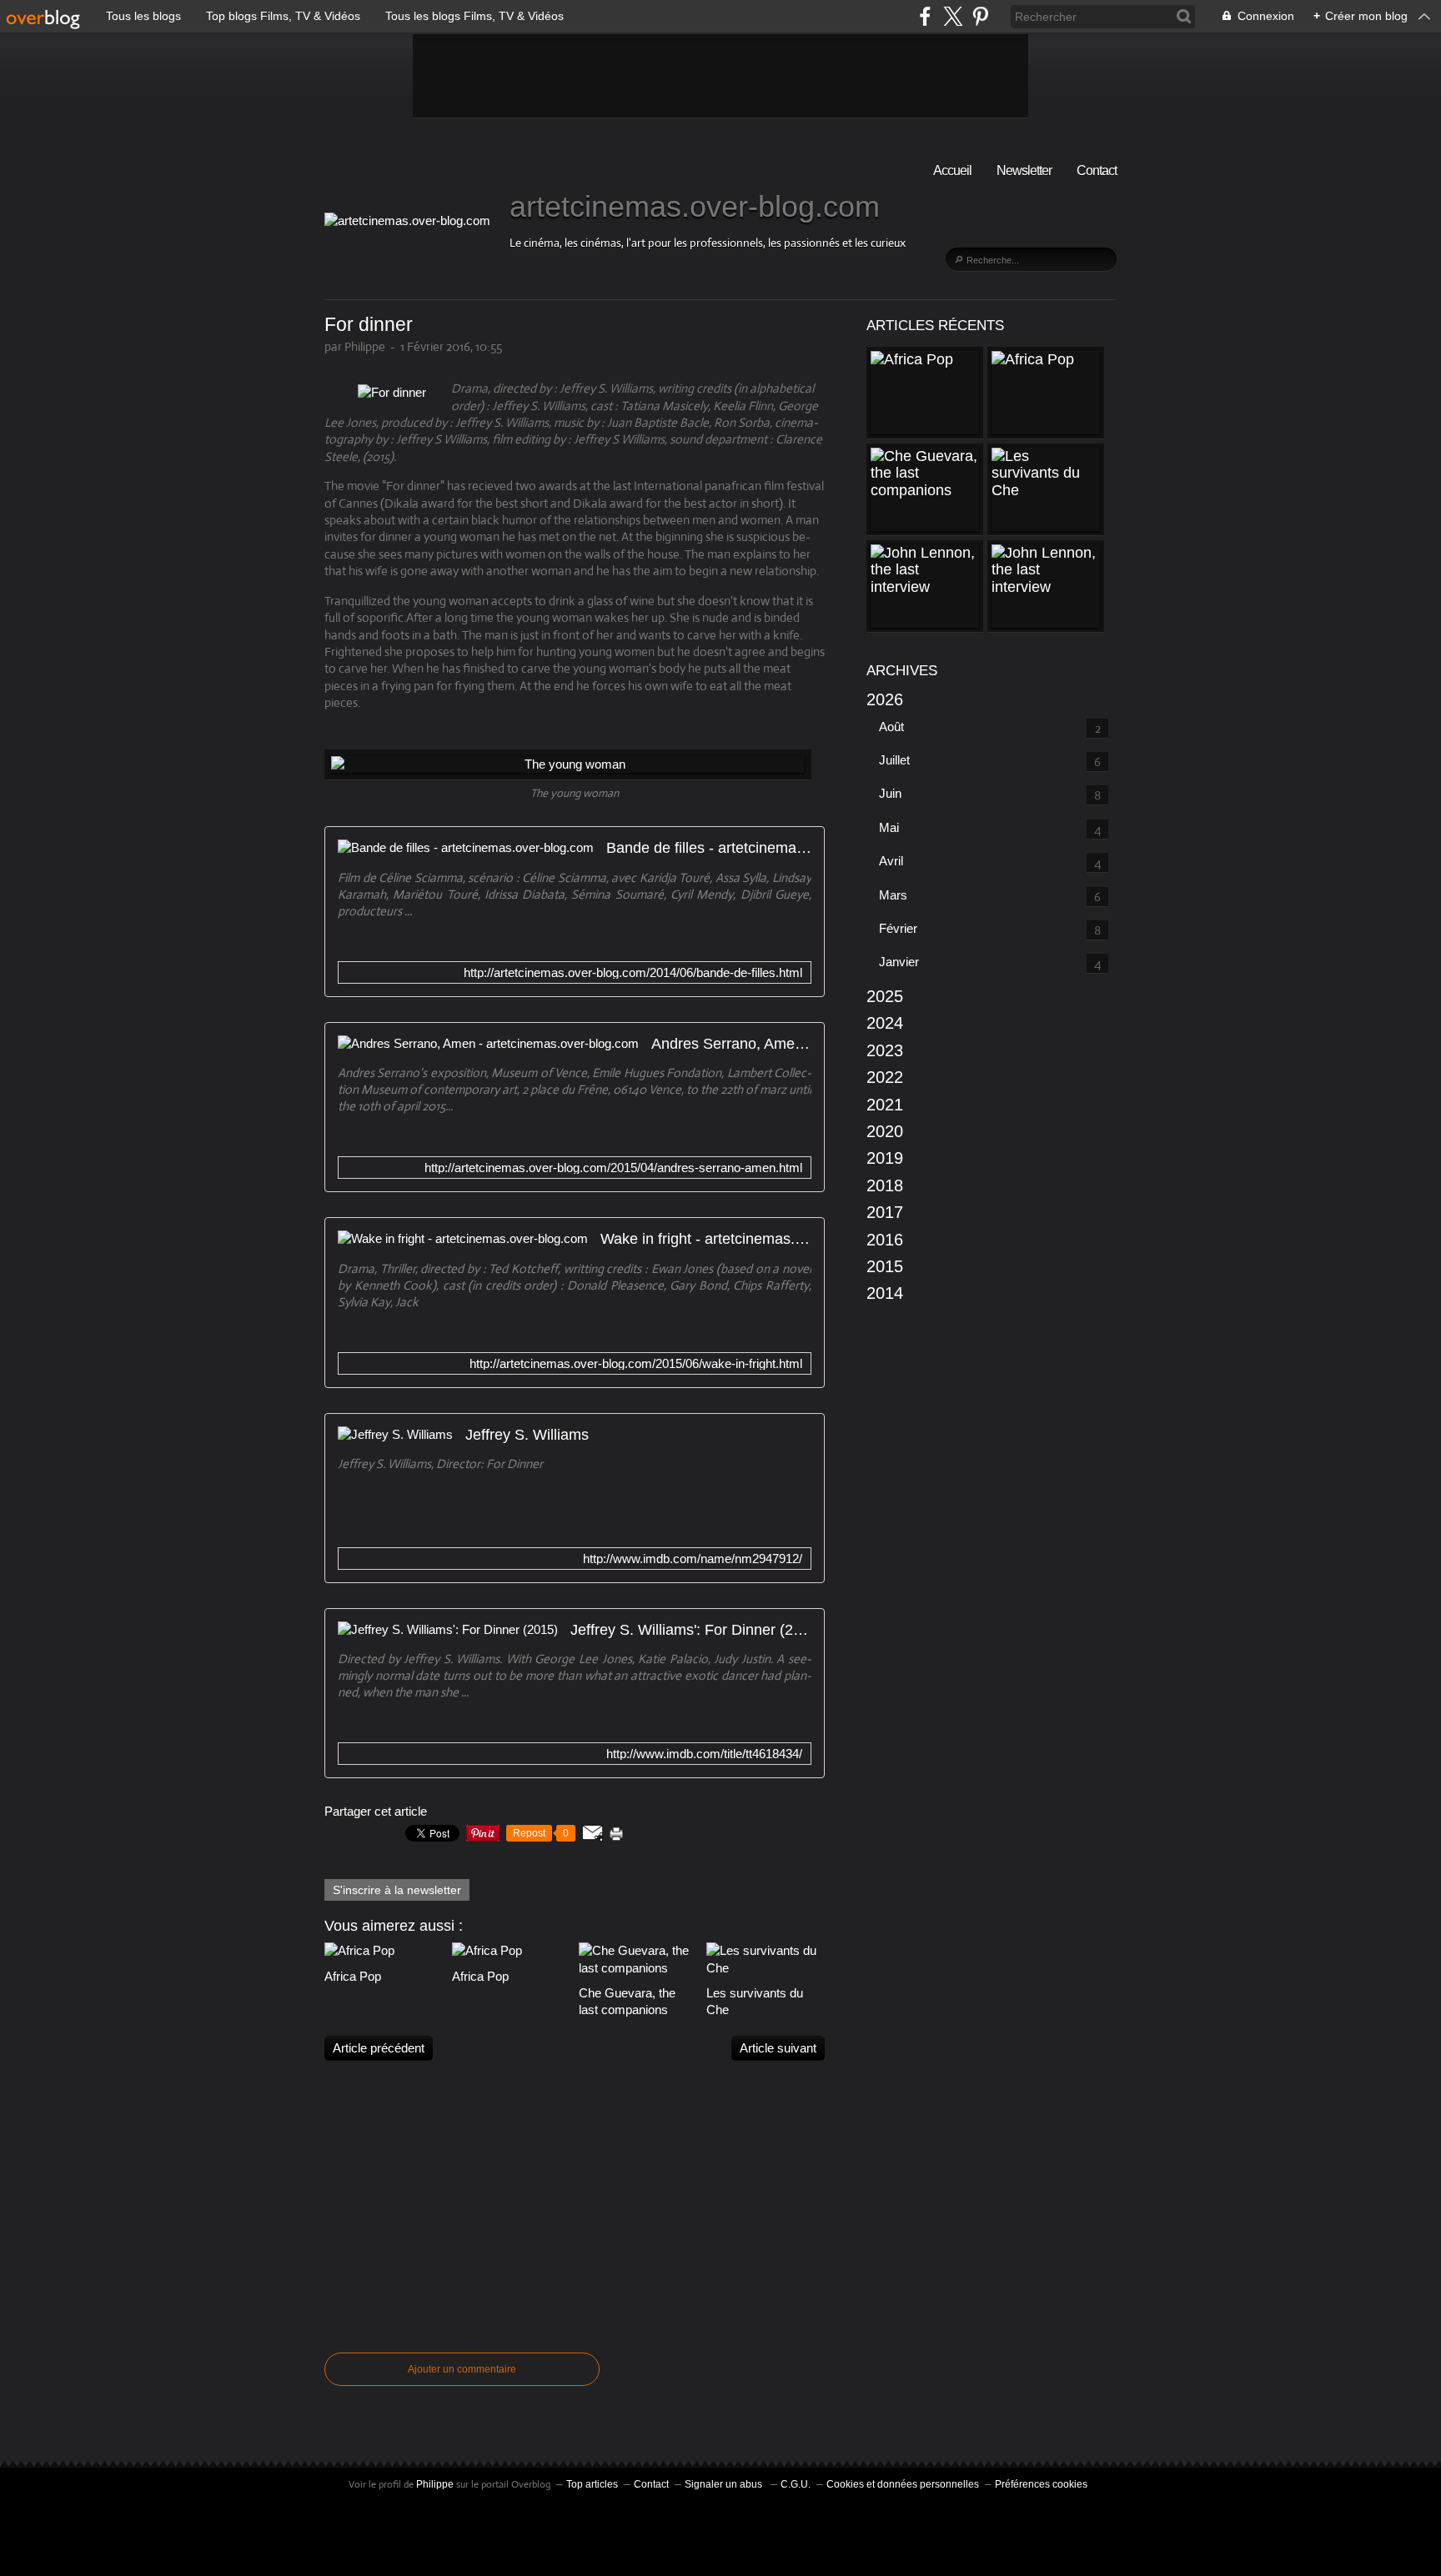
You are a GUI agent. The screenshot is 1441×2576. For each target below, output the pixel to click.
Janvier (899, 962)
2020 (885, 1131)
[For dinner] (392, 392)
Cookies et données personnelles (903, 2484)
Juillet (894, 760)
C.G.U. (796, 2484)
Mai (889, 827)
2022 (885, 1077)
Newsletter (1024, 170)
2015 (885, 1266)
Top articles (592, 2484)
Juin (890, 793)
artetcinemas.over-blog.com (695, 206)
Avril (891, 861)
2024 (885, 1023)
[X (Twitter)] (953, 16)
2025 (885, 996)
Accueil (952, 170)
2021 (885, 1105)
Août (891, 727)
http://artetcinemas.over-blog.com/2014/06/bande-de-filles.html (633, 972)
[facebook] (925, 16)
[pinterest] (980, 16)
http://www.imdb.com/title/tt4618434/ (704, 1754)
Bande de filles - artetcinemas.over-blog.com (709, 848)
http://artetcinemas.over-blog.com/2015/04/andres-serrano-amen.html (613, 1168)
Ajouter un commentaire (462, 2369)
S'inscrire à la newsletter (397, 1890)
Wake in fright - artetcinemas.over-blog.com (706, 1239)
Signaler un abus (725, 2484)
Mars (893, 895)
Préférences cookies (1041, 2484)
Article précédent (379, 2048)
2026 (885, 699)
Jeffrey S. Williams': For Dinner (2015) (691, 1630)
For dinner (369, 325)
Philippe (435, 2484)
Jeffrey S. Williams (527, 1435)
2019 (885, 1158)
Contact (1097, 170)
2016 (885, 1240)
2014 (885, 1293)
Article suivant (778, 2048)
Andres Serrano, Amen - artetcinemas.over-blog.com (731, 1044)
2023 (885, 1050)
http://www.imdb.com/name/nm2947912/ (693, 1559)
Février (898, 928)
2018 (885, 1185)
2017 (885, 1212)
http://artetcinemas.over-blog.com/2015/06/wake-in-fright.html (636, 1363)
